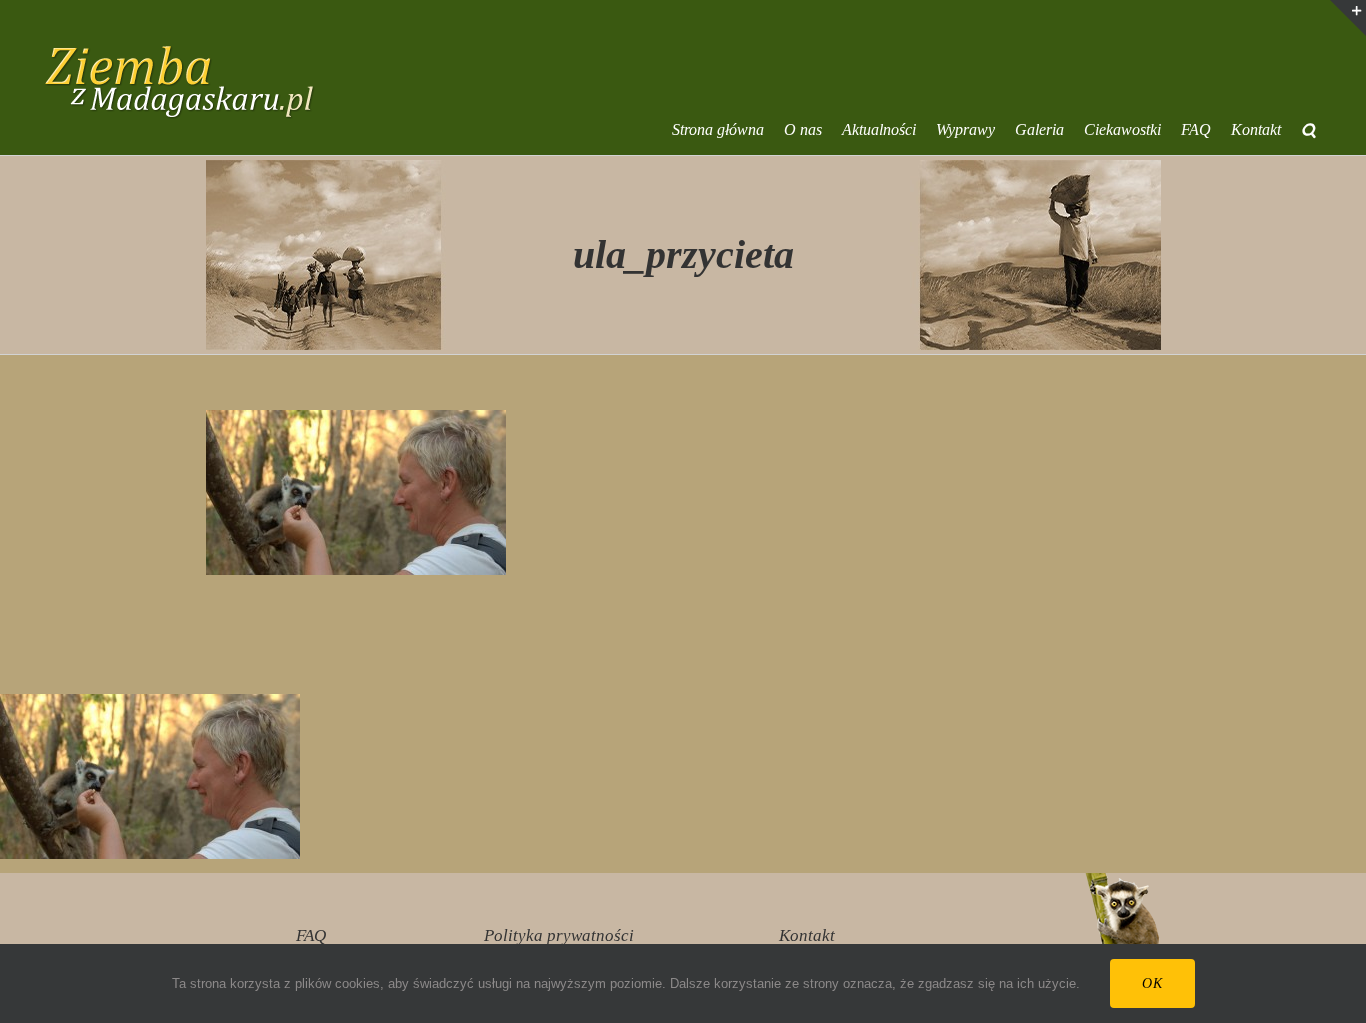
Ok (1152, 983)
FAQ (311, 935)
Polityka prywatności (559, 935)
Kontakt (807, 935)
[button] (1308, 130)
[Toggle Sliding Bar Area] (1348, 18)
